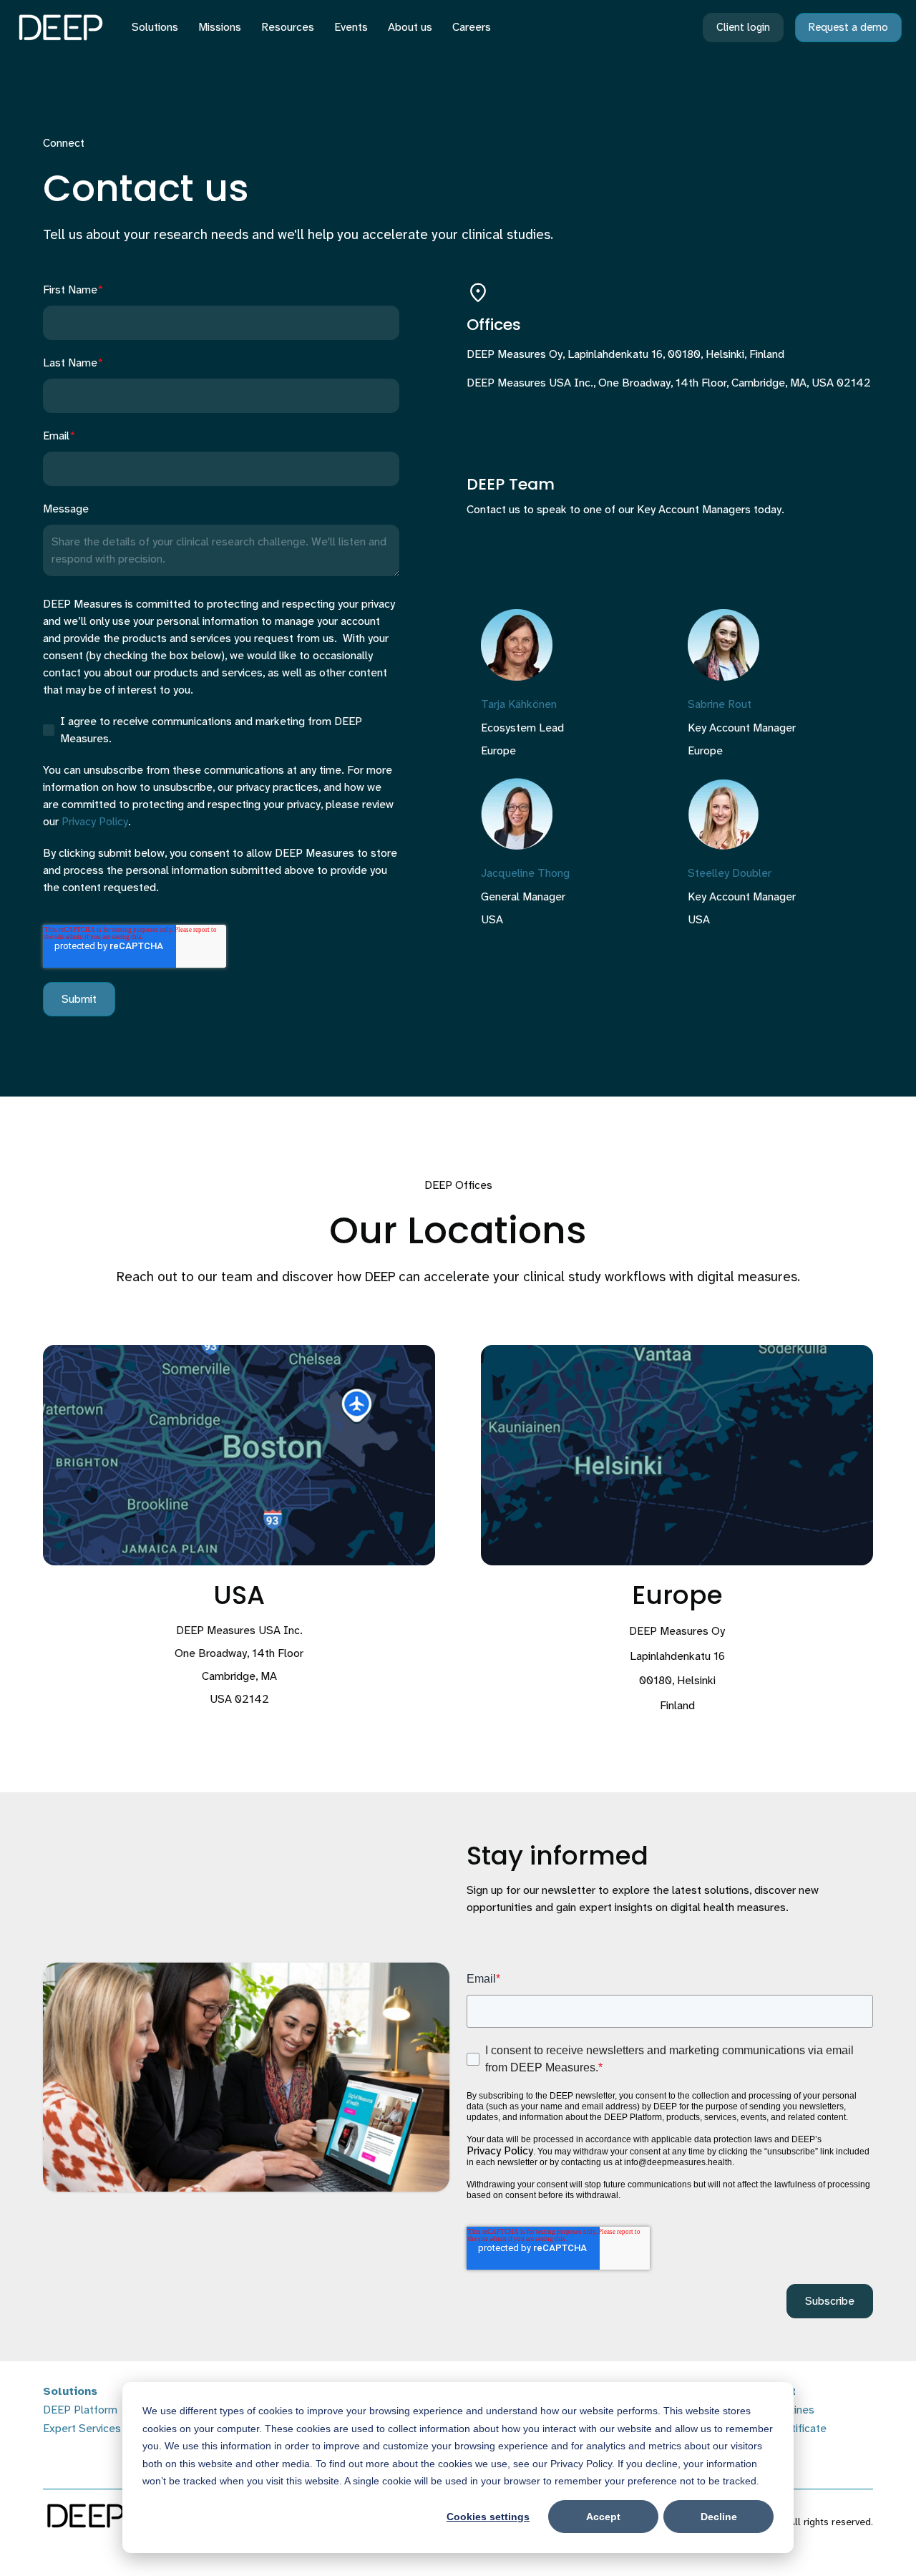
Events (351, 27)
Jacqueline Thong (525, 873)
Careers (472, 27)
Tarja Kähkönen (519, 704)
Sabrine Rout (720, 704)
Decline (719, 2517)
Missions (220, 27)
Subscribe (830, 2301)
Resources (288, 27)
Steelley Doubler (730, 873)
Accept (603, 2517)
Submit (79, 999)
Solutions (155, 27)
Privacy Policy (95, 821)
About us (410, 27)
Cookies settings (488, 2517)
